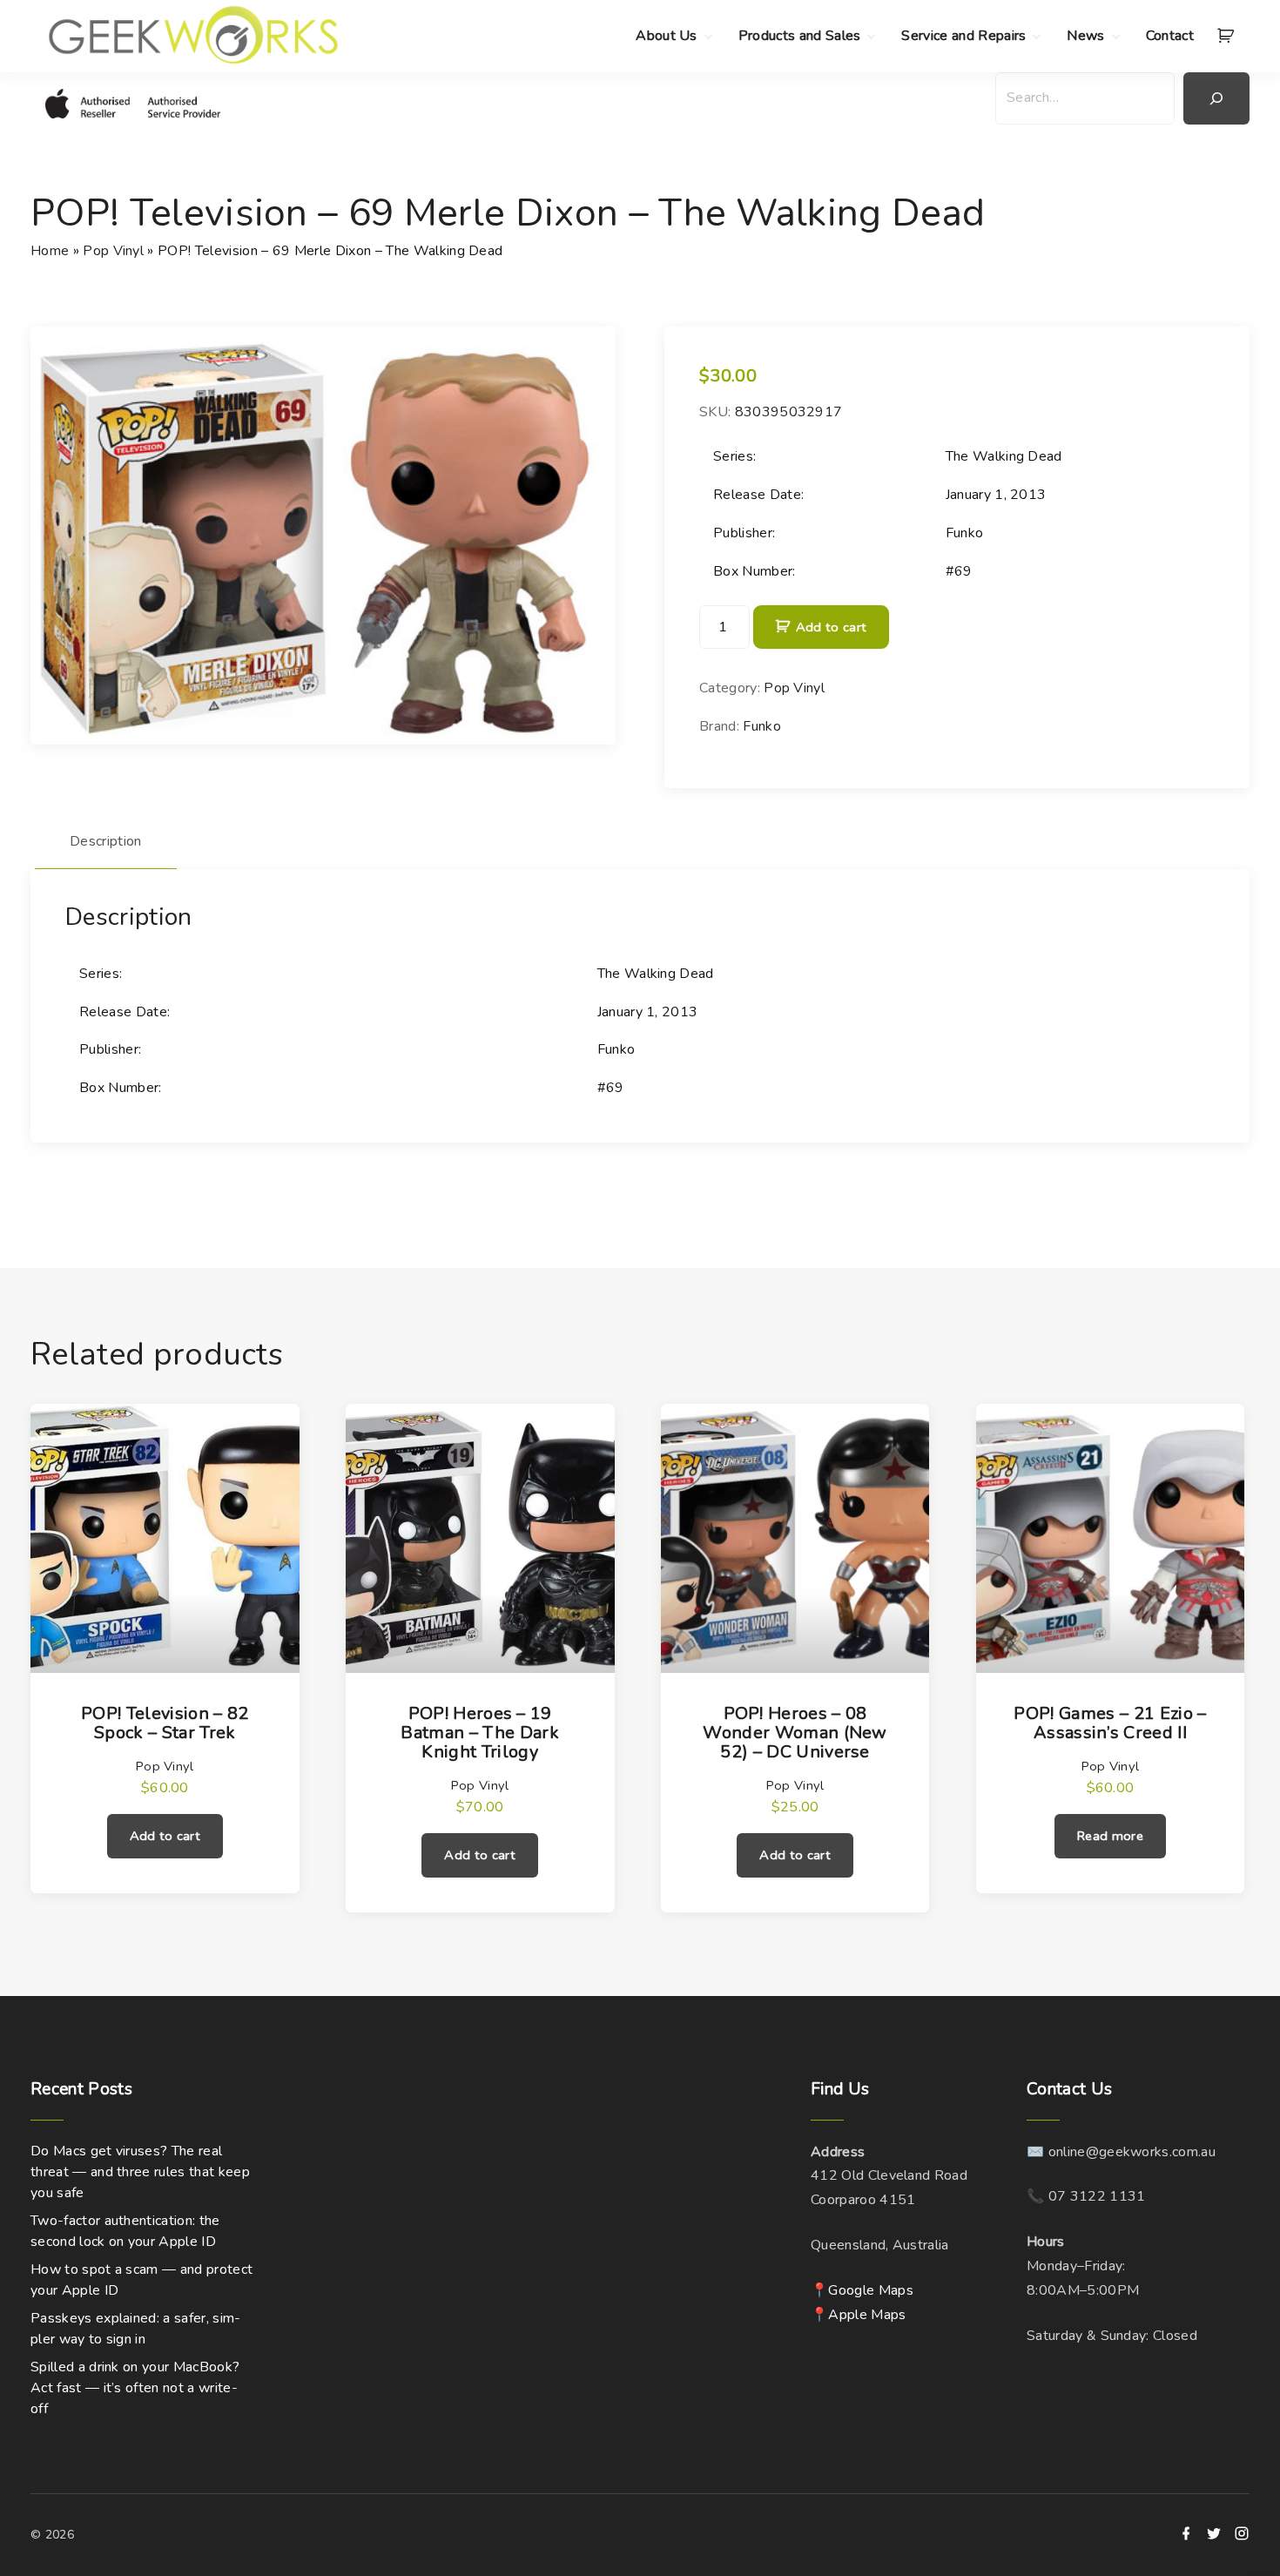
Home (50, 251)
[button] (1229, 37)
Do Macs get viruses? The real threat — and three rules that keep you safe (140, 2172)
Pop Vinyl (113, 251)
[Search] (1216, 98)
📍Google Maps (862, 2290)
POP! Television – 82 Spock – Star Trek (165, 1723)
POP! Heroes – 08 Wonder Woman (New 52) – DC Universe (795, 1733)
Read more (1110, 1836)
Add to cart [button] (165, 1836)
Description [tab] (106, 841)
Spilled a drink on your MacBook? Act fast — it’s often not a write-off (135, 2388)
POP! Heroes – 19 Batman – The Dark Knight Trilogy (479, 1733)
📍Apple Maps (859, 2315)
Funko (762, 726)
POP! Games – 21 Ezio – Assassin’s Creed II (1110, 1723)
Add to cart (831, 627)
